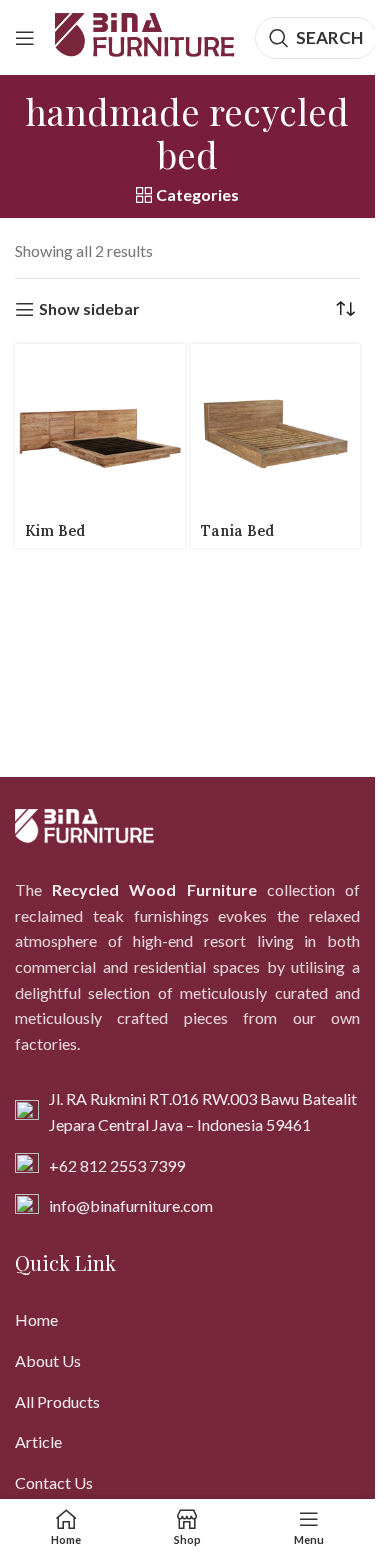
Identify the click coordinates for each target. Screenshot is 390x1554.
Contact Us (54, 1482)
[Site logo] (145, 35)
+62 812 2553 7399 (117, 1165)
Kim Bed (55, 531)
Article (38, 1441)
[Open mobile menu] (25, 38)
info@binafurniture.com (131, 1205)
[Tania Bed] (276, 429)
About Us (48, 1360)
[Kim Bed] (100, 429)
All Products (57, 1401)
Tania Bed (237, 531)
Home (36, 1319)
